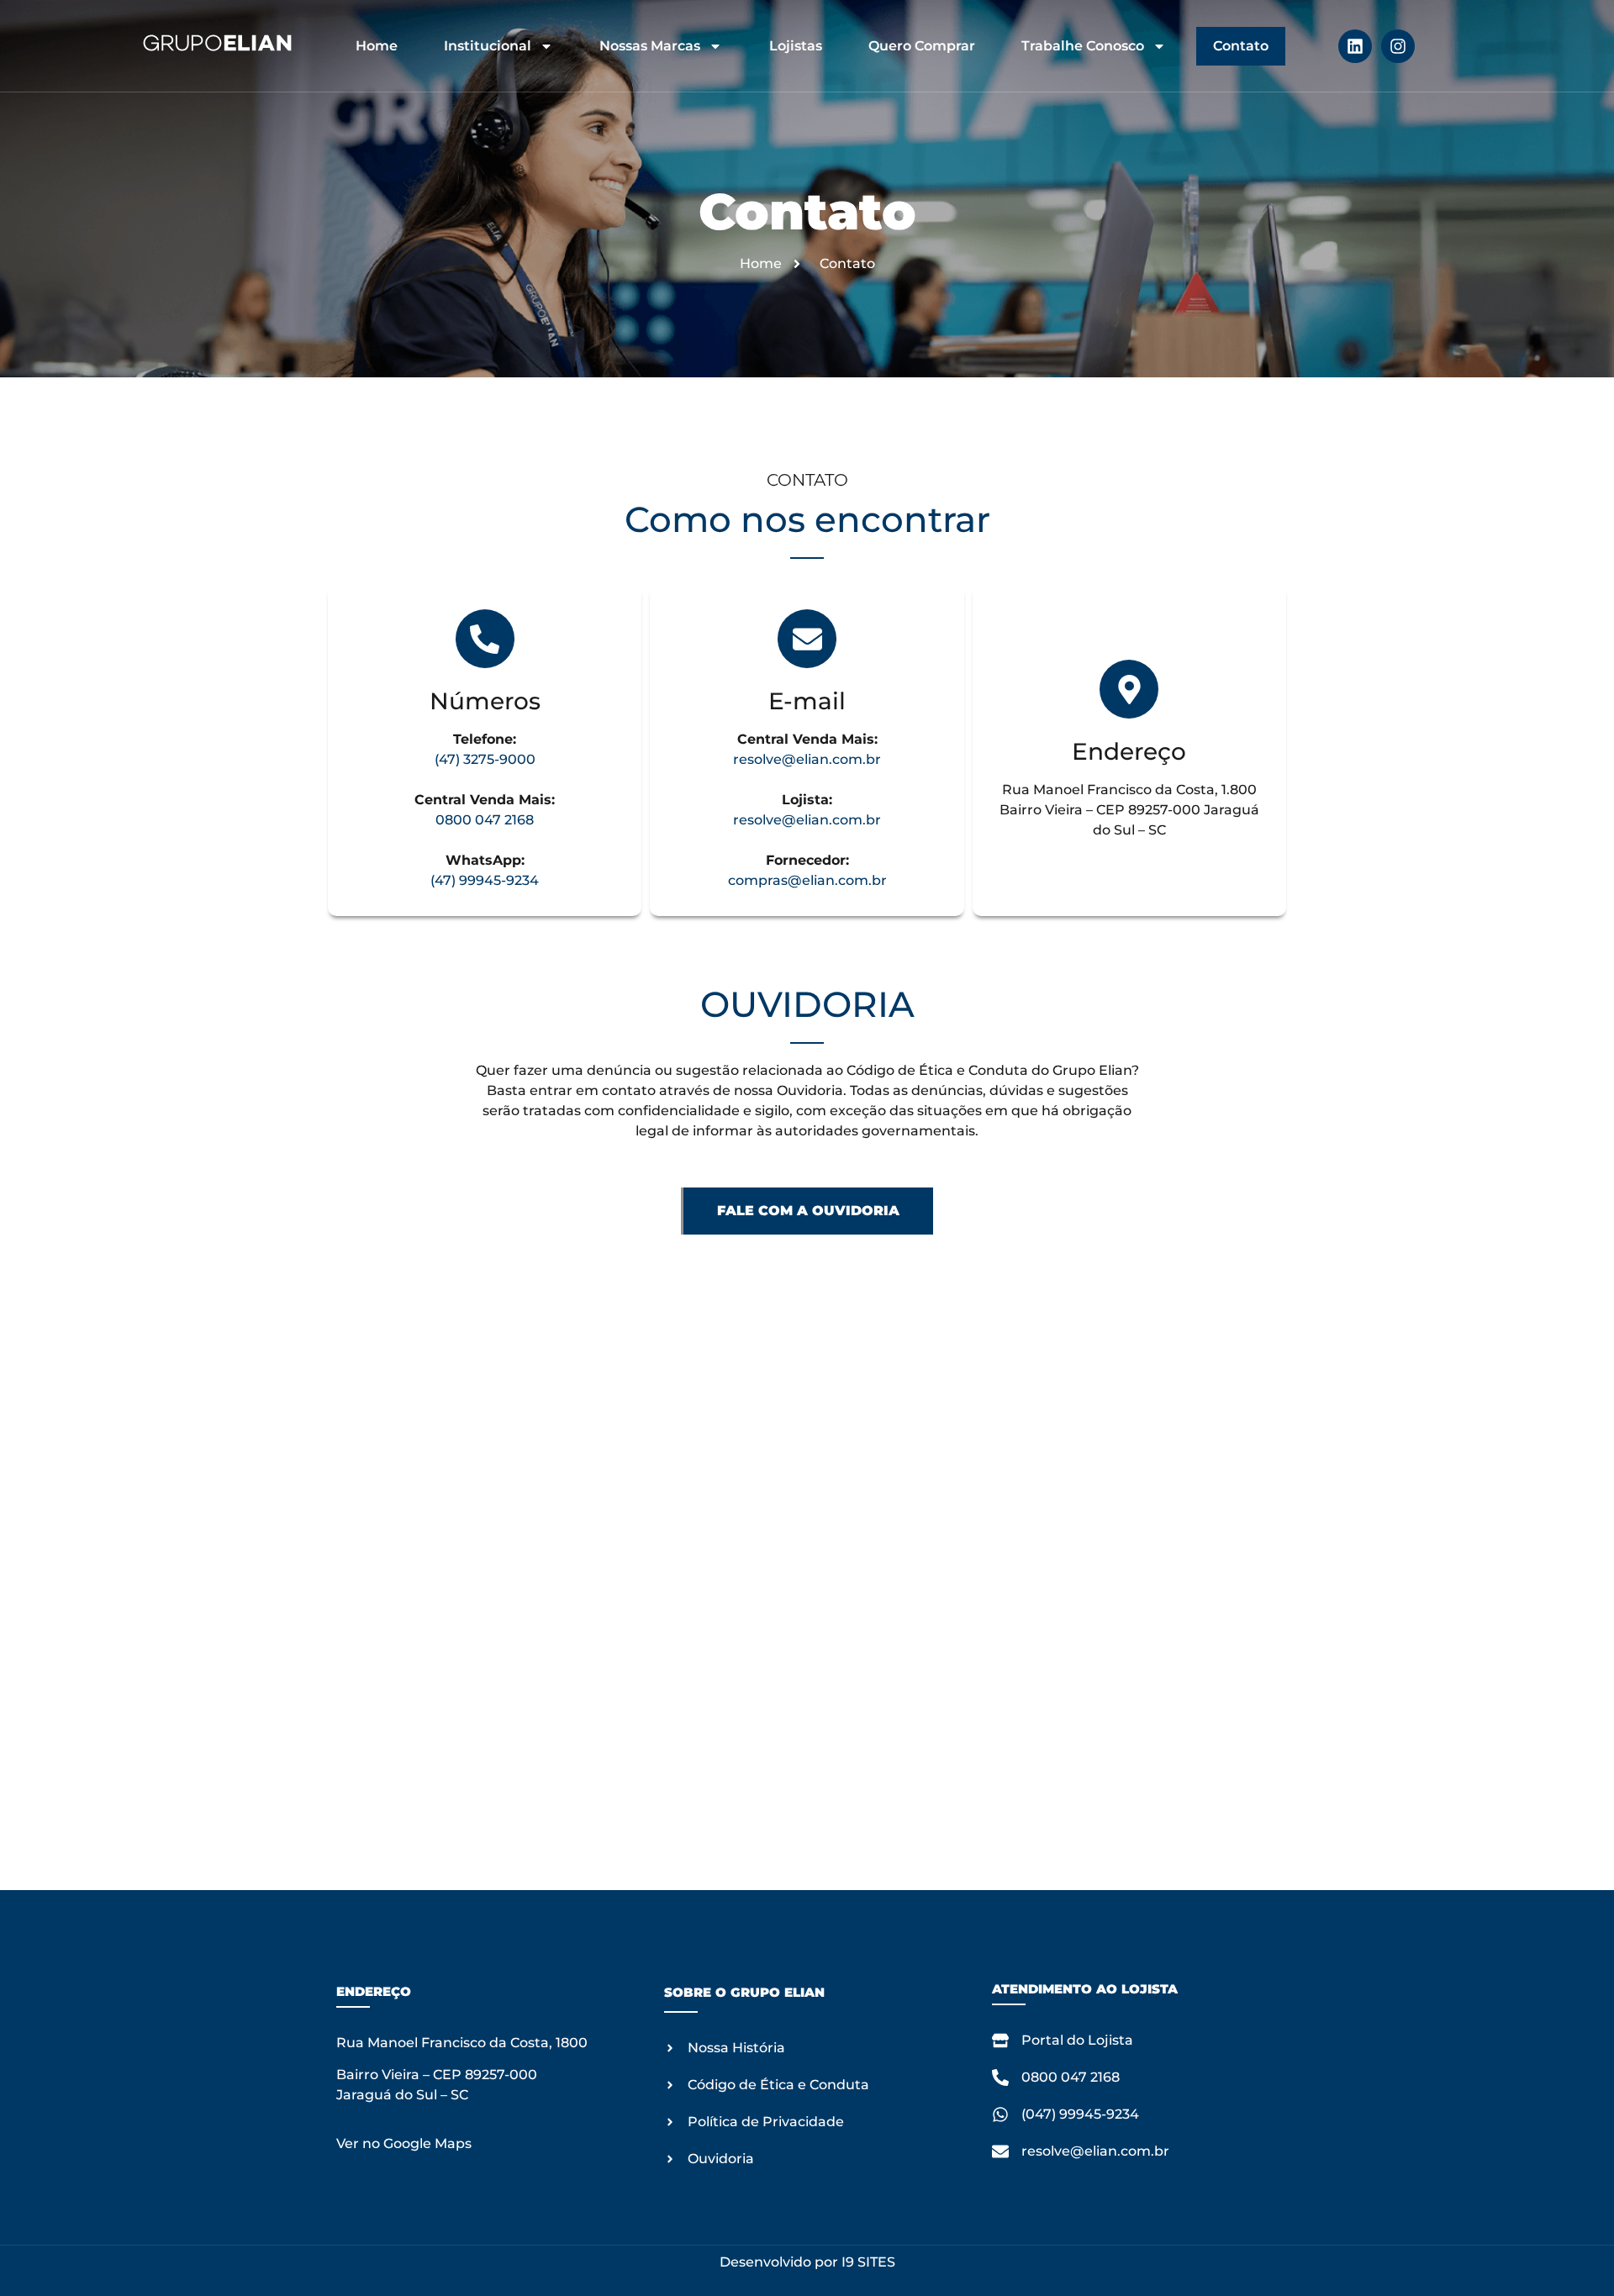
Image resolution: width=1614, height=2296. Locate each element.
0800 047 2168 (485, 820)
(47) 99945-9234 (485, 880)
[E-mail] (807, 639)
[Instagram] (1398, 46)
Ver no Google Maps (404, 2143)
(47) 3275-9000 (485, 759)
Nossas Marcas (650, 46)
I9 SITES (868, 2262)
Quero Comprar (922, 46)
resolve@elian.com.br (807, 759)
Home (377, 46)
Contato (1241, 46)
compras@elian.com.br (807, 880)
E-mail (807, 701)
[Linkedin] (1355, 46)
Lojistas (796, 46)
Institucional (488, 46)
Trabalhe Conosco (1083, 46)
